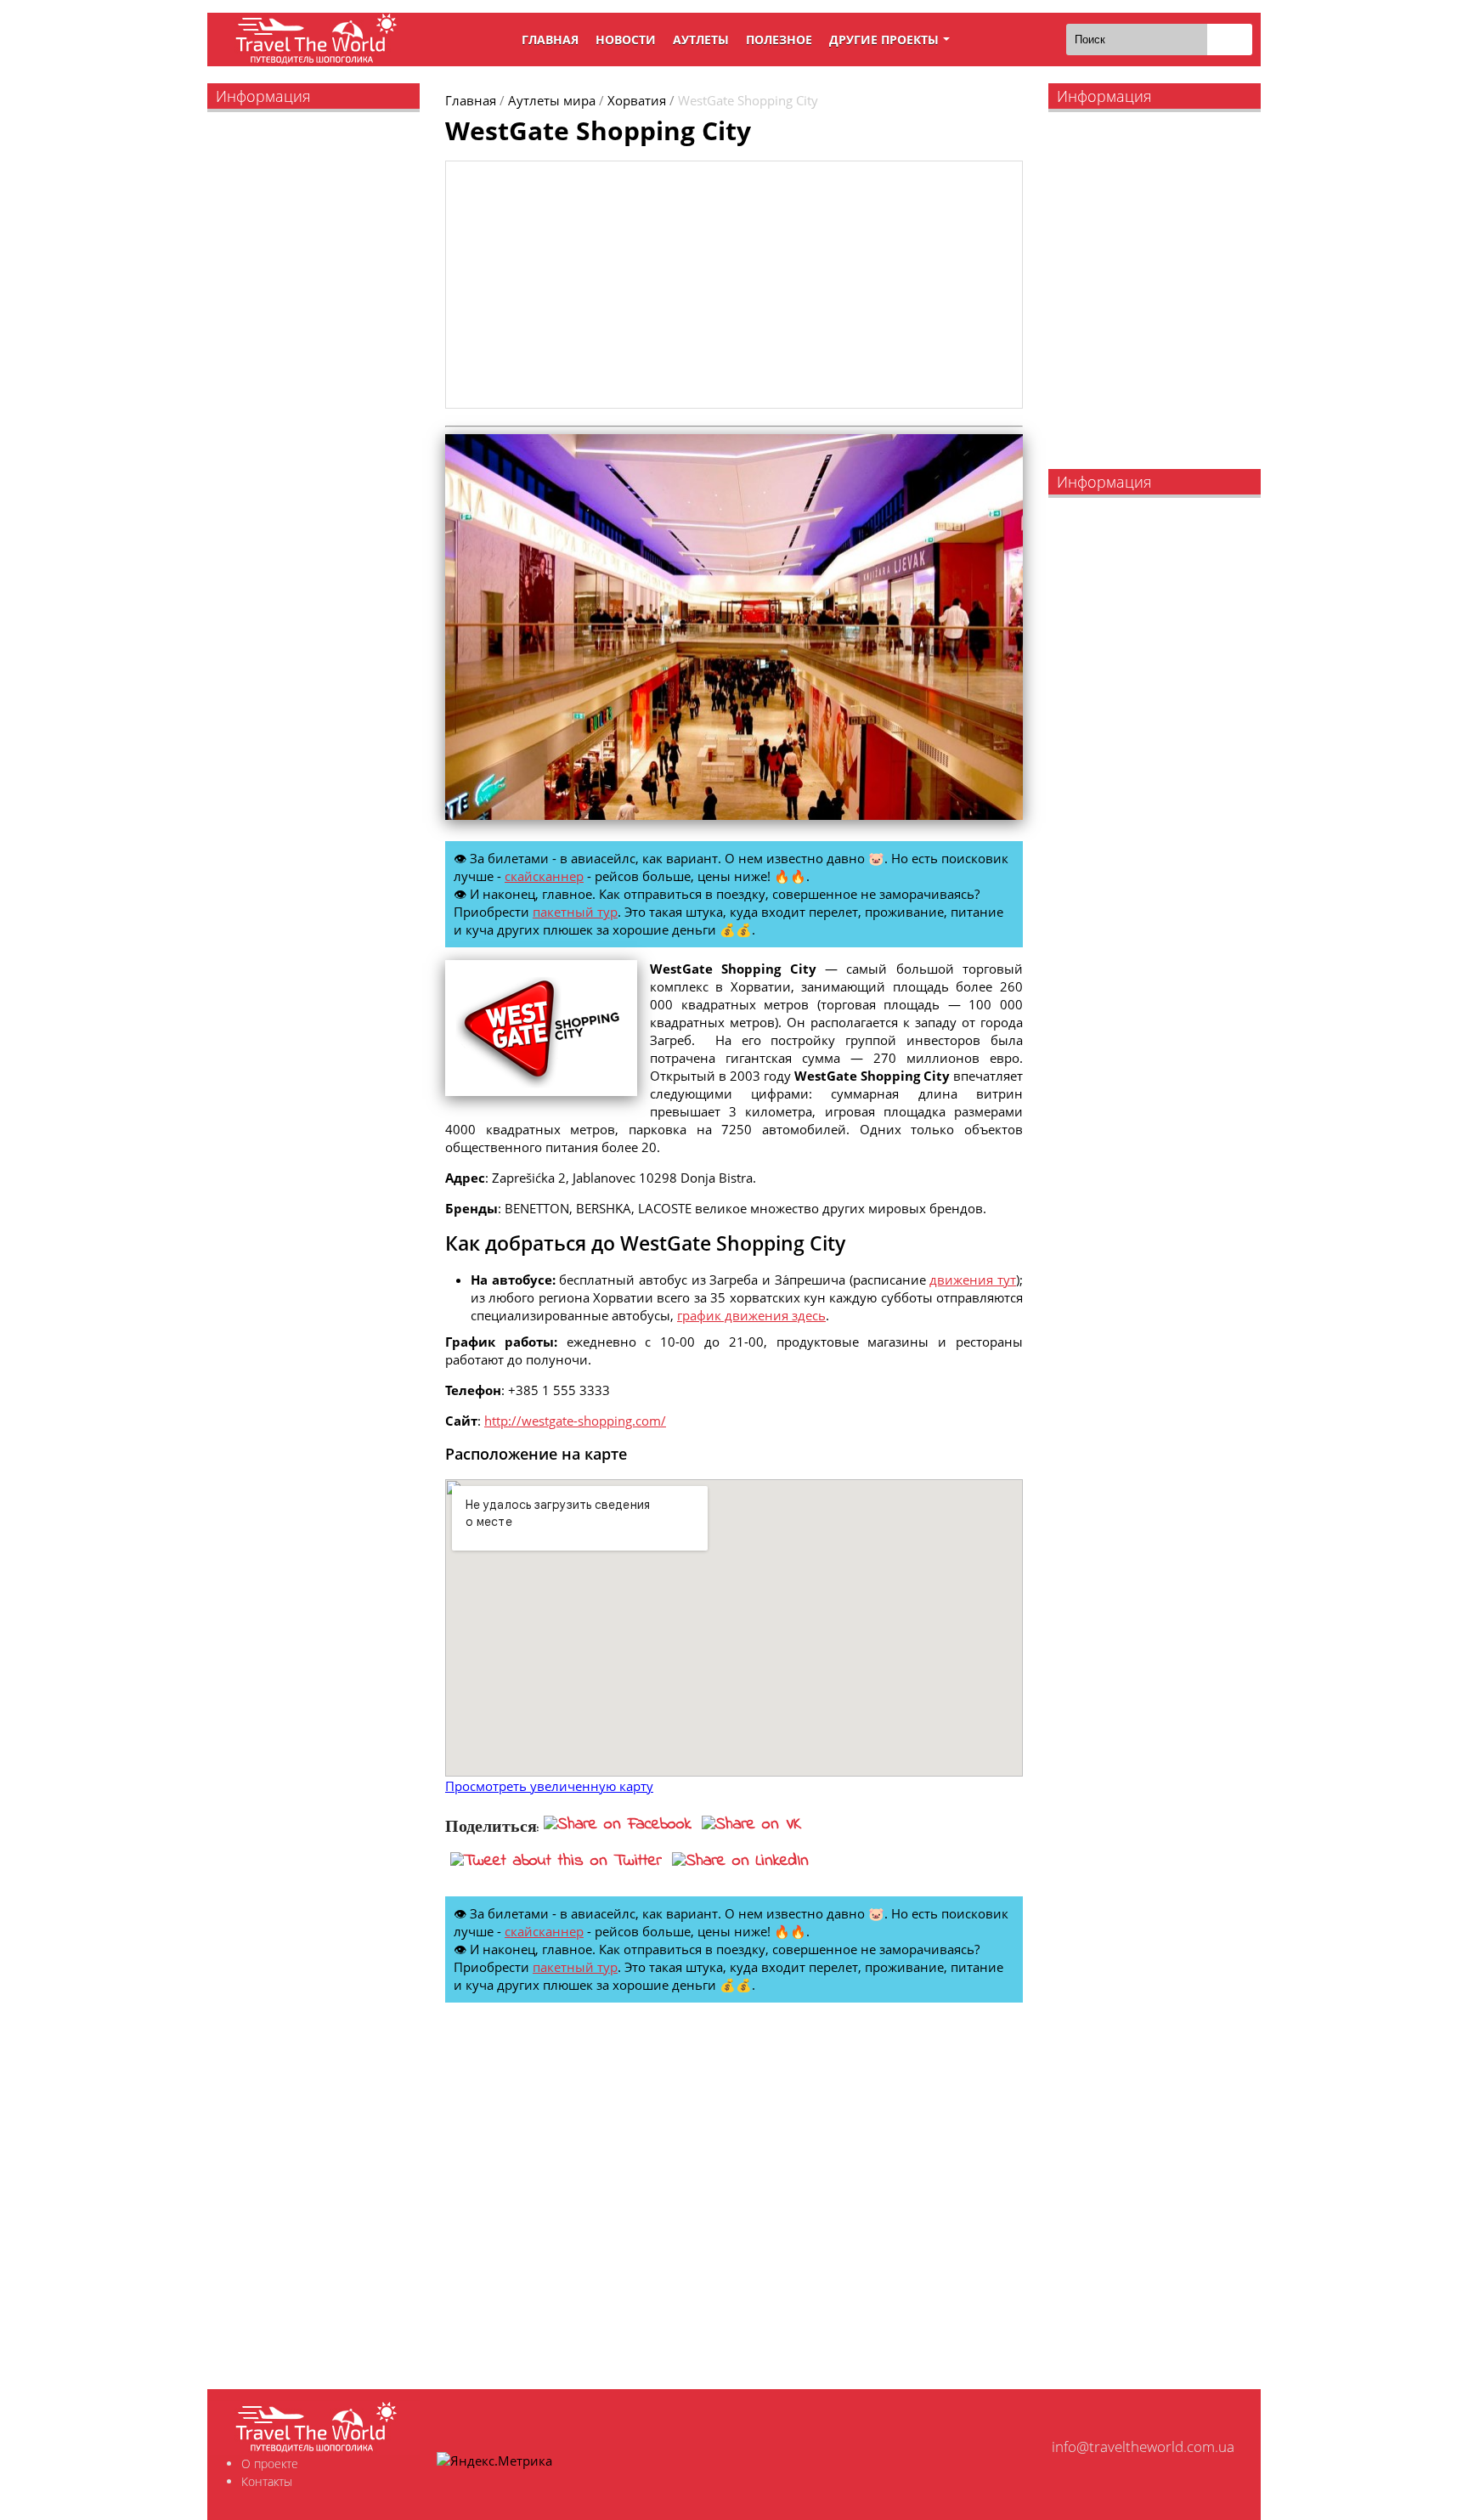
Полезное (779, 40)
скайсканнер (544, 876)
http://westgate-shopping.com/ (575, 1421)
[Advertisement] (734, 285)
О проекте (270, 2463)
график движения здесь (751, 1315)
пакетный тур (575, 912)
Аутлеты (701, 40)
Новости (626, 40)
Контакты (267, 2481)
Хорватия (637, 100)
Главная (550, 40)
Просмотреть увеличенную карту (549, 1786)
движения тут (973, 1280)
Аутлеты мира (552, 100)
